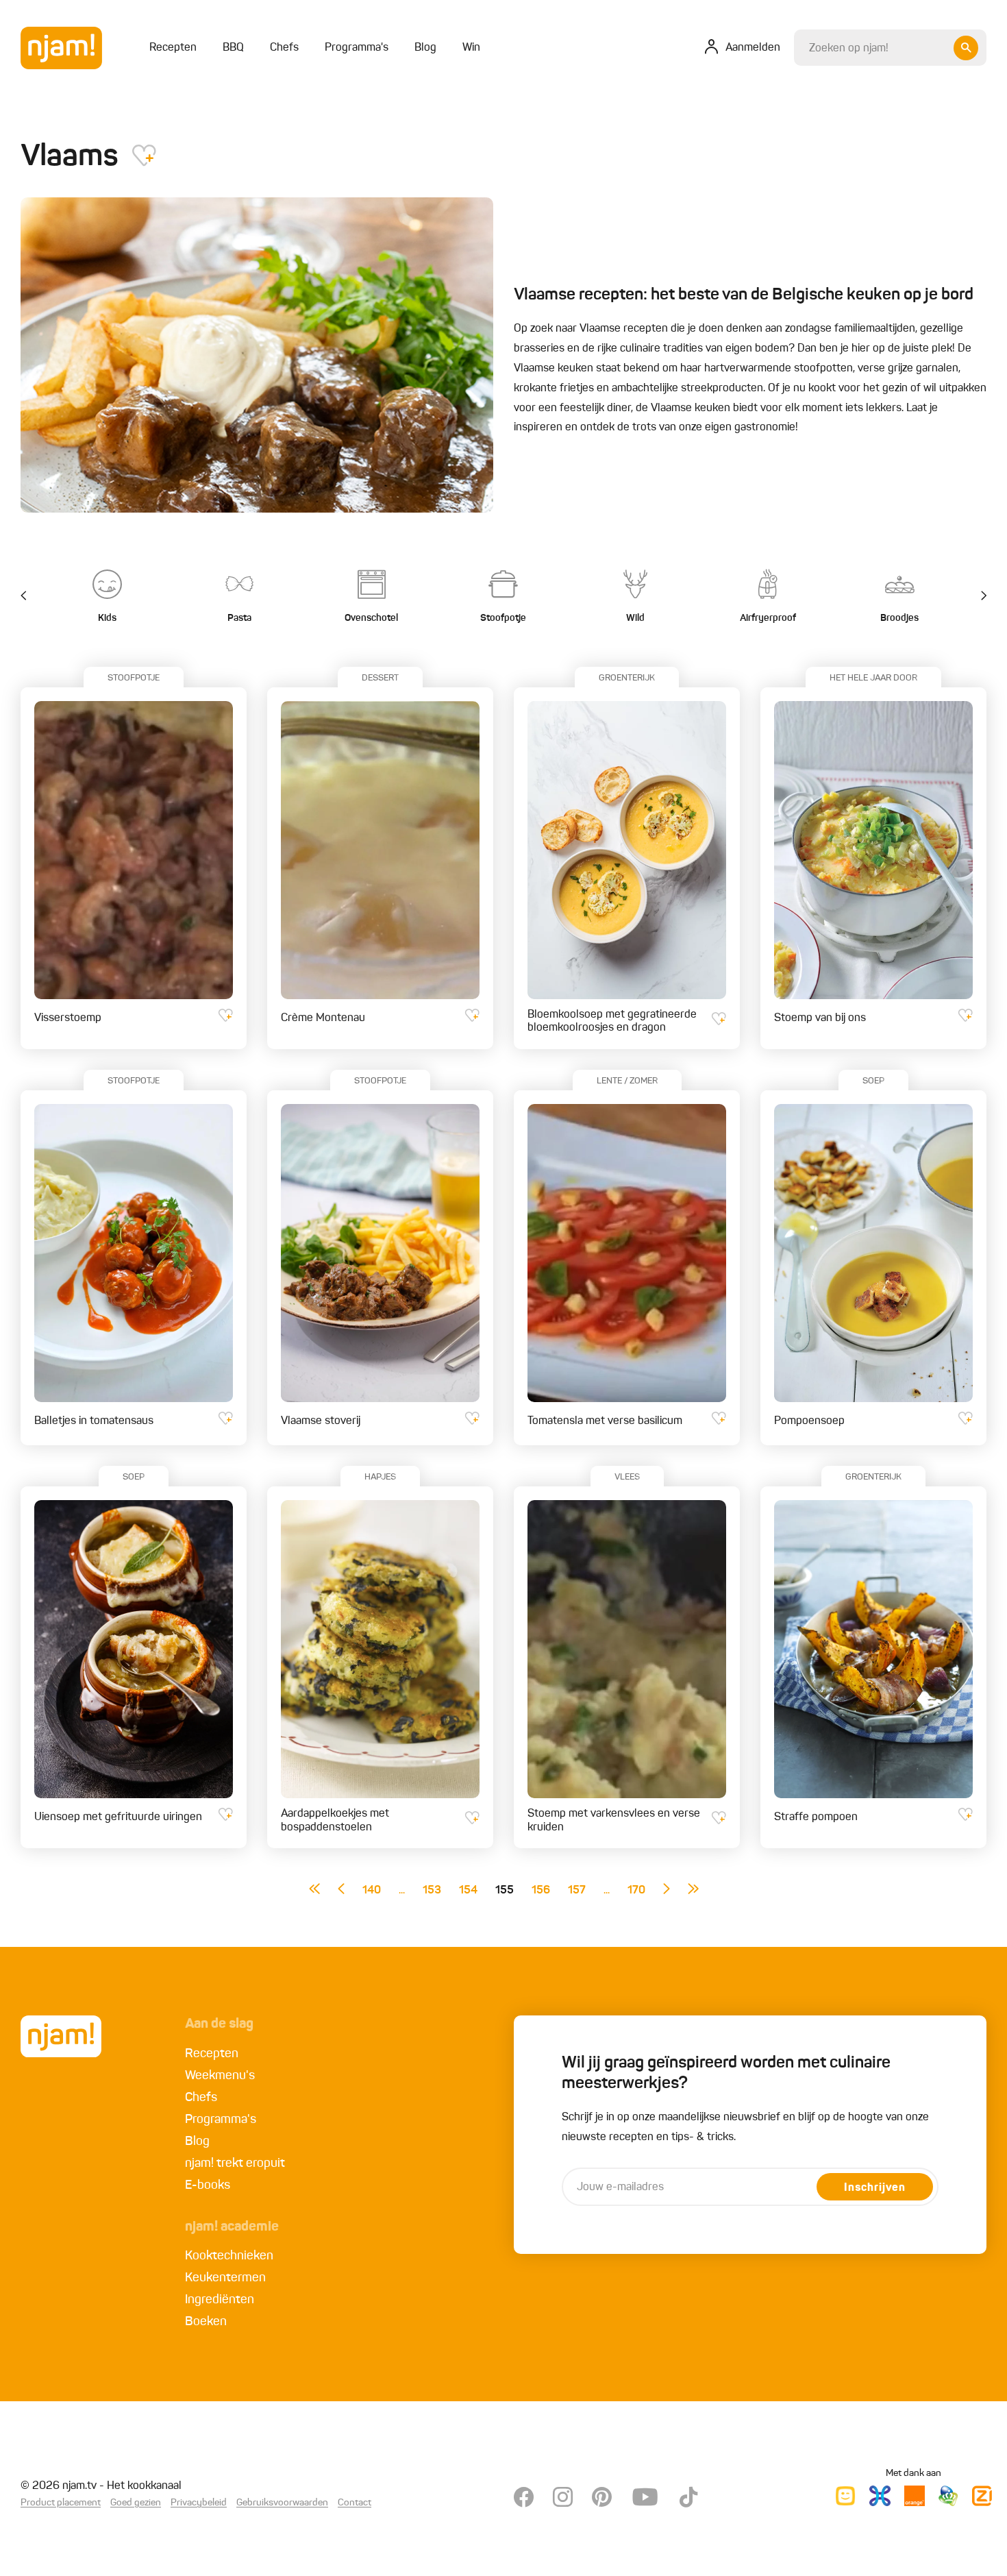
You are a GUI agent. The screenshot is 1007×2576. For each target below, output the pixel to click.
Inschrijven (875, 2188)
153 (432, 1891)
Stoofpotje (503, 618)
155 (505, 1891)
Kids (107, 618)
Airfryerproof (768, 618)
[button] (976, 596)
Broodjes (899, 618)
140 (372, 1891)
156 (541, 1891)
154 (468, 1891)
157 (577, 1891)
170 (636, 1891)
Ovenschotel (371, 618)
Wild (635, 618)
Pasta (239, 618)
